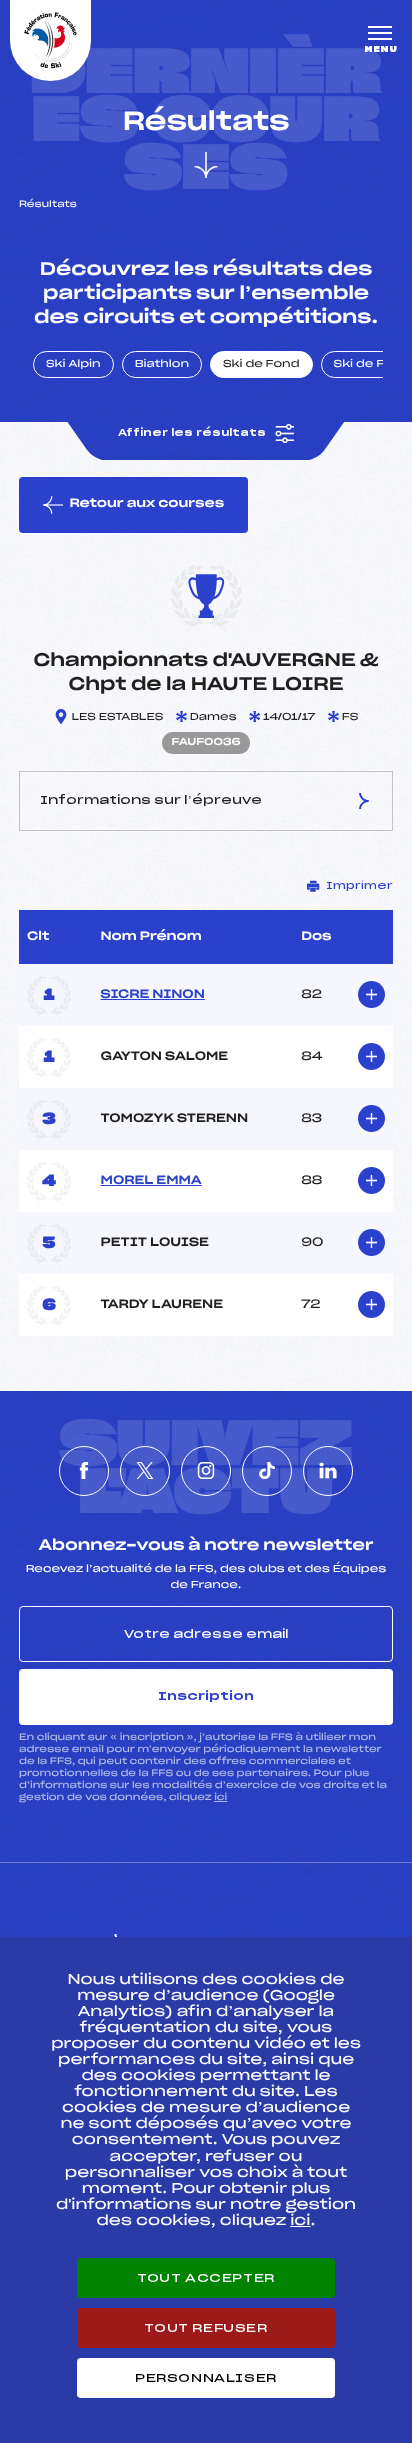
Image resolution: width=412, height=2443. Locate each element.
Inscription (206, 1696)
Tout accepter (206, 2278)
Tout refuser (205, 2328)
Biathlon (162, 365)
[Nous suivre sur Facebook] (84, 1471)
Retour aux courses (146, 504)
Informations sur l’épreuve (151, 800)
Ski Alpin (73, 365)
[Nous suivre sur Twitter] (145, 1471)
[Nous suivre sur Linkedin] (328, 1471)
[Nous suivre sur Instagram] (206, 1471)
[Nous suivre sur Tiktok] (267, 1471)
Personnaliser (206, 2378)
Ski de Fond (261, 365)
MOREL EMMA (151, 1181)
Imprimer (359, 886)
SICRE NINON (153, 995)
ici (220, 1797)
